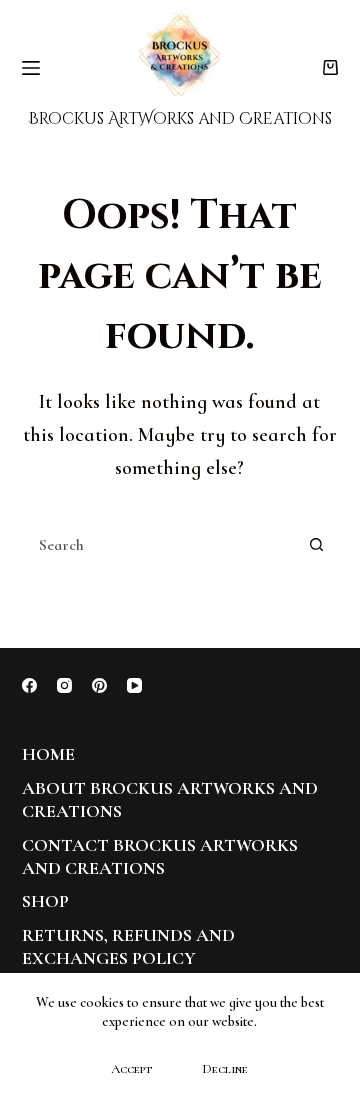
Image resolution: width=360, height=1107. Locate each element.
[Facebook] (29, 685)
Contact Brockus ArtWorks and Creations (160, 856)
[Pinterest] (99, 685)
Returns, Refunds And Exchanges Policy (128, 946)
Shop (45, 901)
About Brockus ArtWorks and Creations (170, 799)
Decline (225, 1069)
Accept (131, 1069)
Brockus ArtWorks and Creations (180, 119)
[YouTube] (134, 685)
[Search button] (316, 545)
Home (48, 754)
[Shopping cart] (330, 67)
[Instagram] (64, 685)
